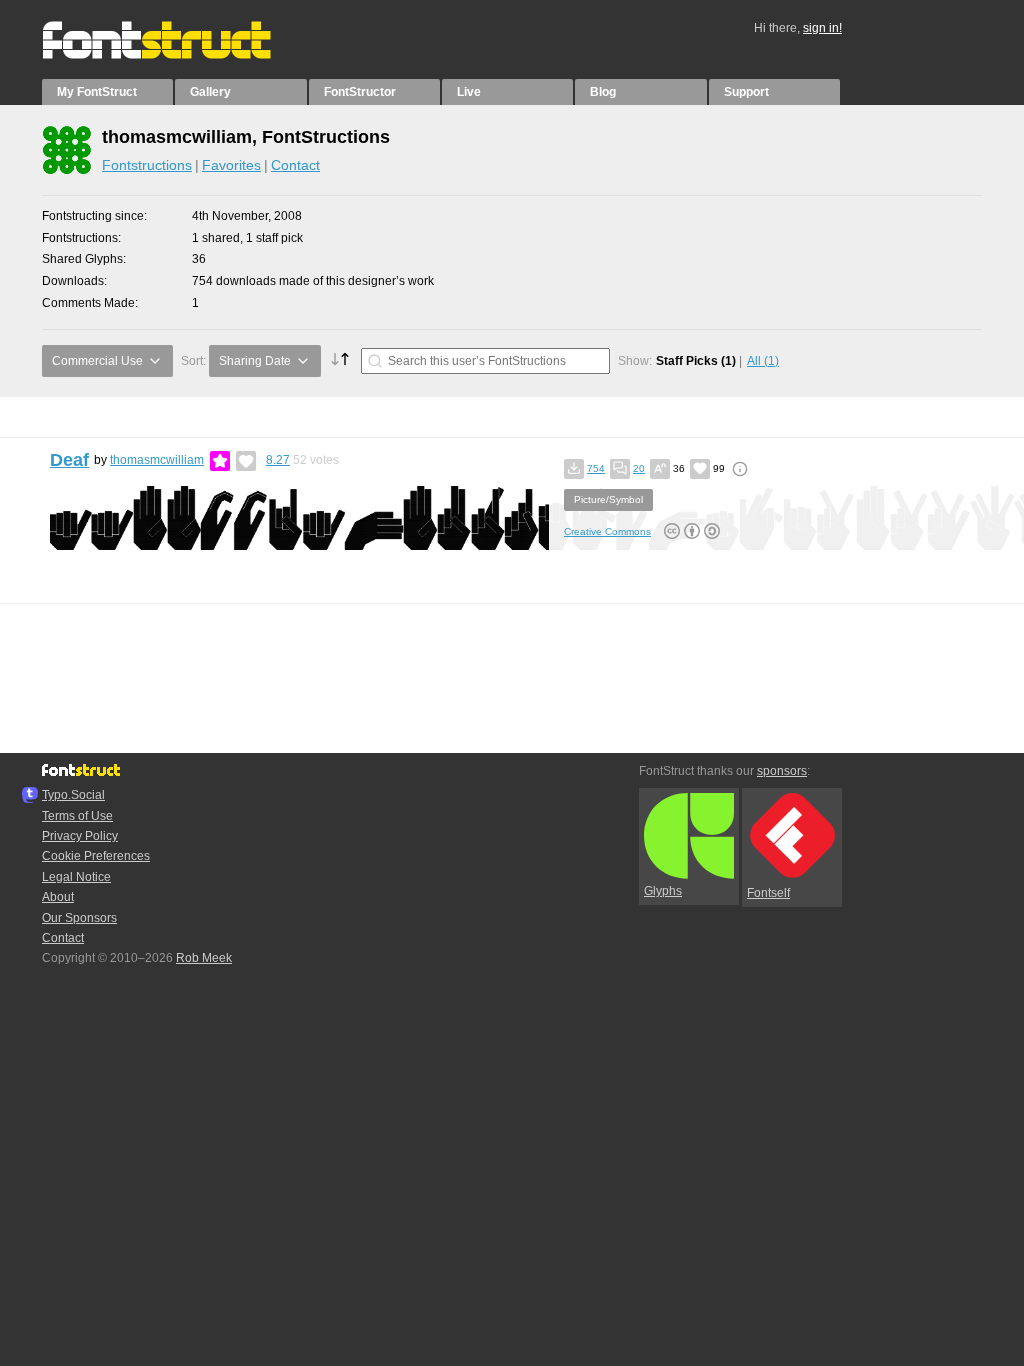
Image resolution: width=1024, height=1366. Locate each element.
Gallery (210, 92)
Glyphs (663, 891)
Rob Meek (204, 958)
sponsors (782, 771)
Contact (295, 165)
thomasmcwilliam (157, 460)
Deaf (69, 460)
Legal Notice (76, 877)
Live (469, 92)
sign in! (822, 28)
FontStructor (360, 92)
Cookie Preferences (96, 856)
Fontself (768, 893)
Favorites (231, 165)
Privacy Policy (80, 836)
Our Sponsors (79, 918)
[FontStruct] (177, 55)
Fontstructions (147, 165)
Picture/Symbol (608, 499)
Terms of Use (77, 816)
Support (746, 92)
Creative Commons (607, 531)
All (763, 361)
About (58, 897)
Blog (603, 92)
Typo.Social (73, 795)
